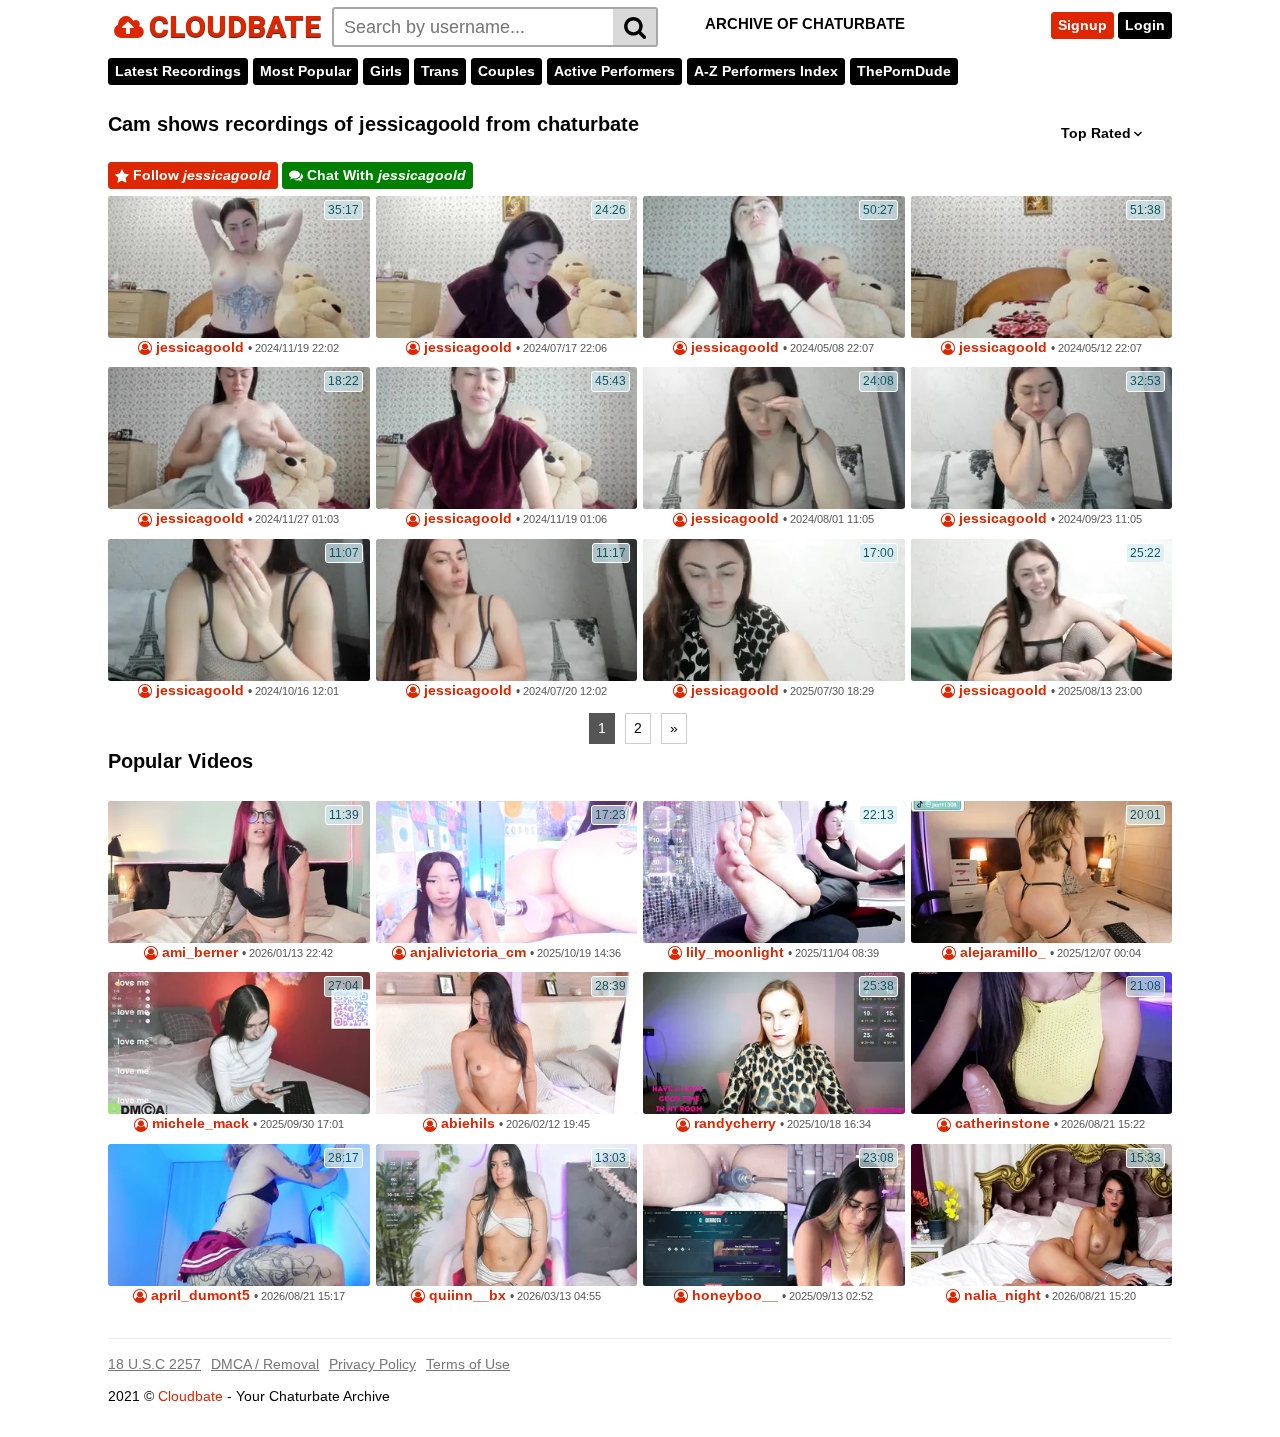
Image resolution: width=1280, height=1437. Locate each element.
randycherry (733, 1123)
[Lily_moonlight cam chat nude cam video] (774, 872)
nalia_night (1000, 1295)
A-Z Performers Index (766, 71)
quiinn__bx (465, 1295)
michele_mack (198, 1123)
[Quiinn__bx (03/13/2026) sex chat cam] (507, 1215)
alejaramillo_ (1001, 952)
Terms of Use (468, 1364)
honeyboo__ (733, 1295)
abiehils (466, 1123)
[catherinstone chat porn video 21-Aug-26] (1042, 1043)
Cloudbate (190, 1396)
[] (635, 27)
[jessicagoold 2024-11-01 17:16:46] (239, 267)
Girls (386, 71)
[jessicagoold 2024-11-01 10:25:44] (507, 438)
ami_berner (198, 952)
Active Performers (614, 71)
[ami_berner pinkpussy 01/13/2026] (239, 872)
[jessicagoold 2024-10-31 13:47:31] (239, 610)
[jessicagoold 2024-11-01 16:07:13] (507, 267)
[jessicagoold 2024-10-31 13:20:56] (507, 610)
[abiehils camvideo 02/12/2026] (507, 1043)
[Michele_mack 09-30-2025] (239, 1043)
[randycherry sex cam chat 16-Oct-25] (774, 1043)
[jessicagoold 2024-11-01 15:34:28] (774, 267)
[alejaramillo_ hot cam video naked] (1042, 872)
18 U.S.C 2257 (154, 1364)
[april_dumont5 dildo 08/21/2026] (239, 1215)
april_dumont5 (198, 1295)
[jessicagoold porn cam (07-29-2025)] (774, 610)
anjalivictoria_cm (466, 952)
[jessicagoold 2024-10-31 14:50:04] (1042, 438)
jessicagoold (198, 347)
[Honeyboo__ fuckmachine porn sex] (774, 1215)
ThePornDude (904, 71)
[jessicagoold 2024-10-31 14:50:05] (774, 438)
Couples (506, 71)
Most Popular (305, 71)
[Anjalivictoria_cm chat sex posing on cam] (507, 872)
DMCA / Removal (265, 1364)
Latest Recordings (178, 71)
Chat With (384, 175)
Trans (440, 71)
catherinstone (1000, 1123)
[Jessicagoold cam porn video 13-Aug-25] (1042, 610)
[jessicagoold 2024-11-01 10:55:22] (239, 438)
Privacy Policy (372, 1364)
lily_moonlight (733, 952)
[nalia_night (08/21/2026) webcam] (1042, 1215)
